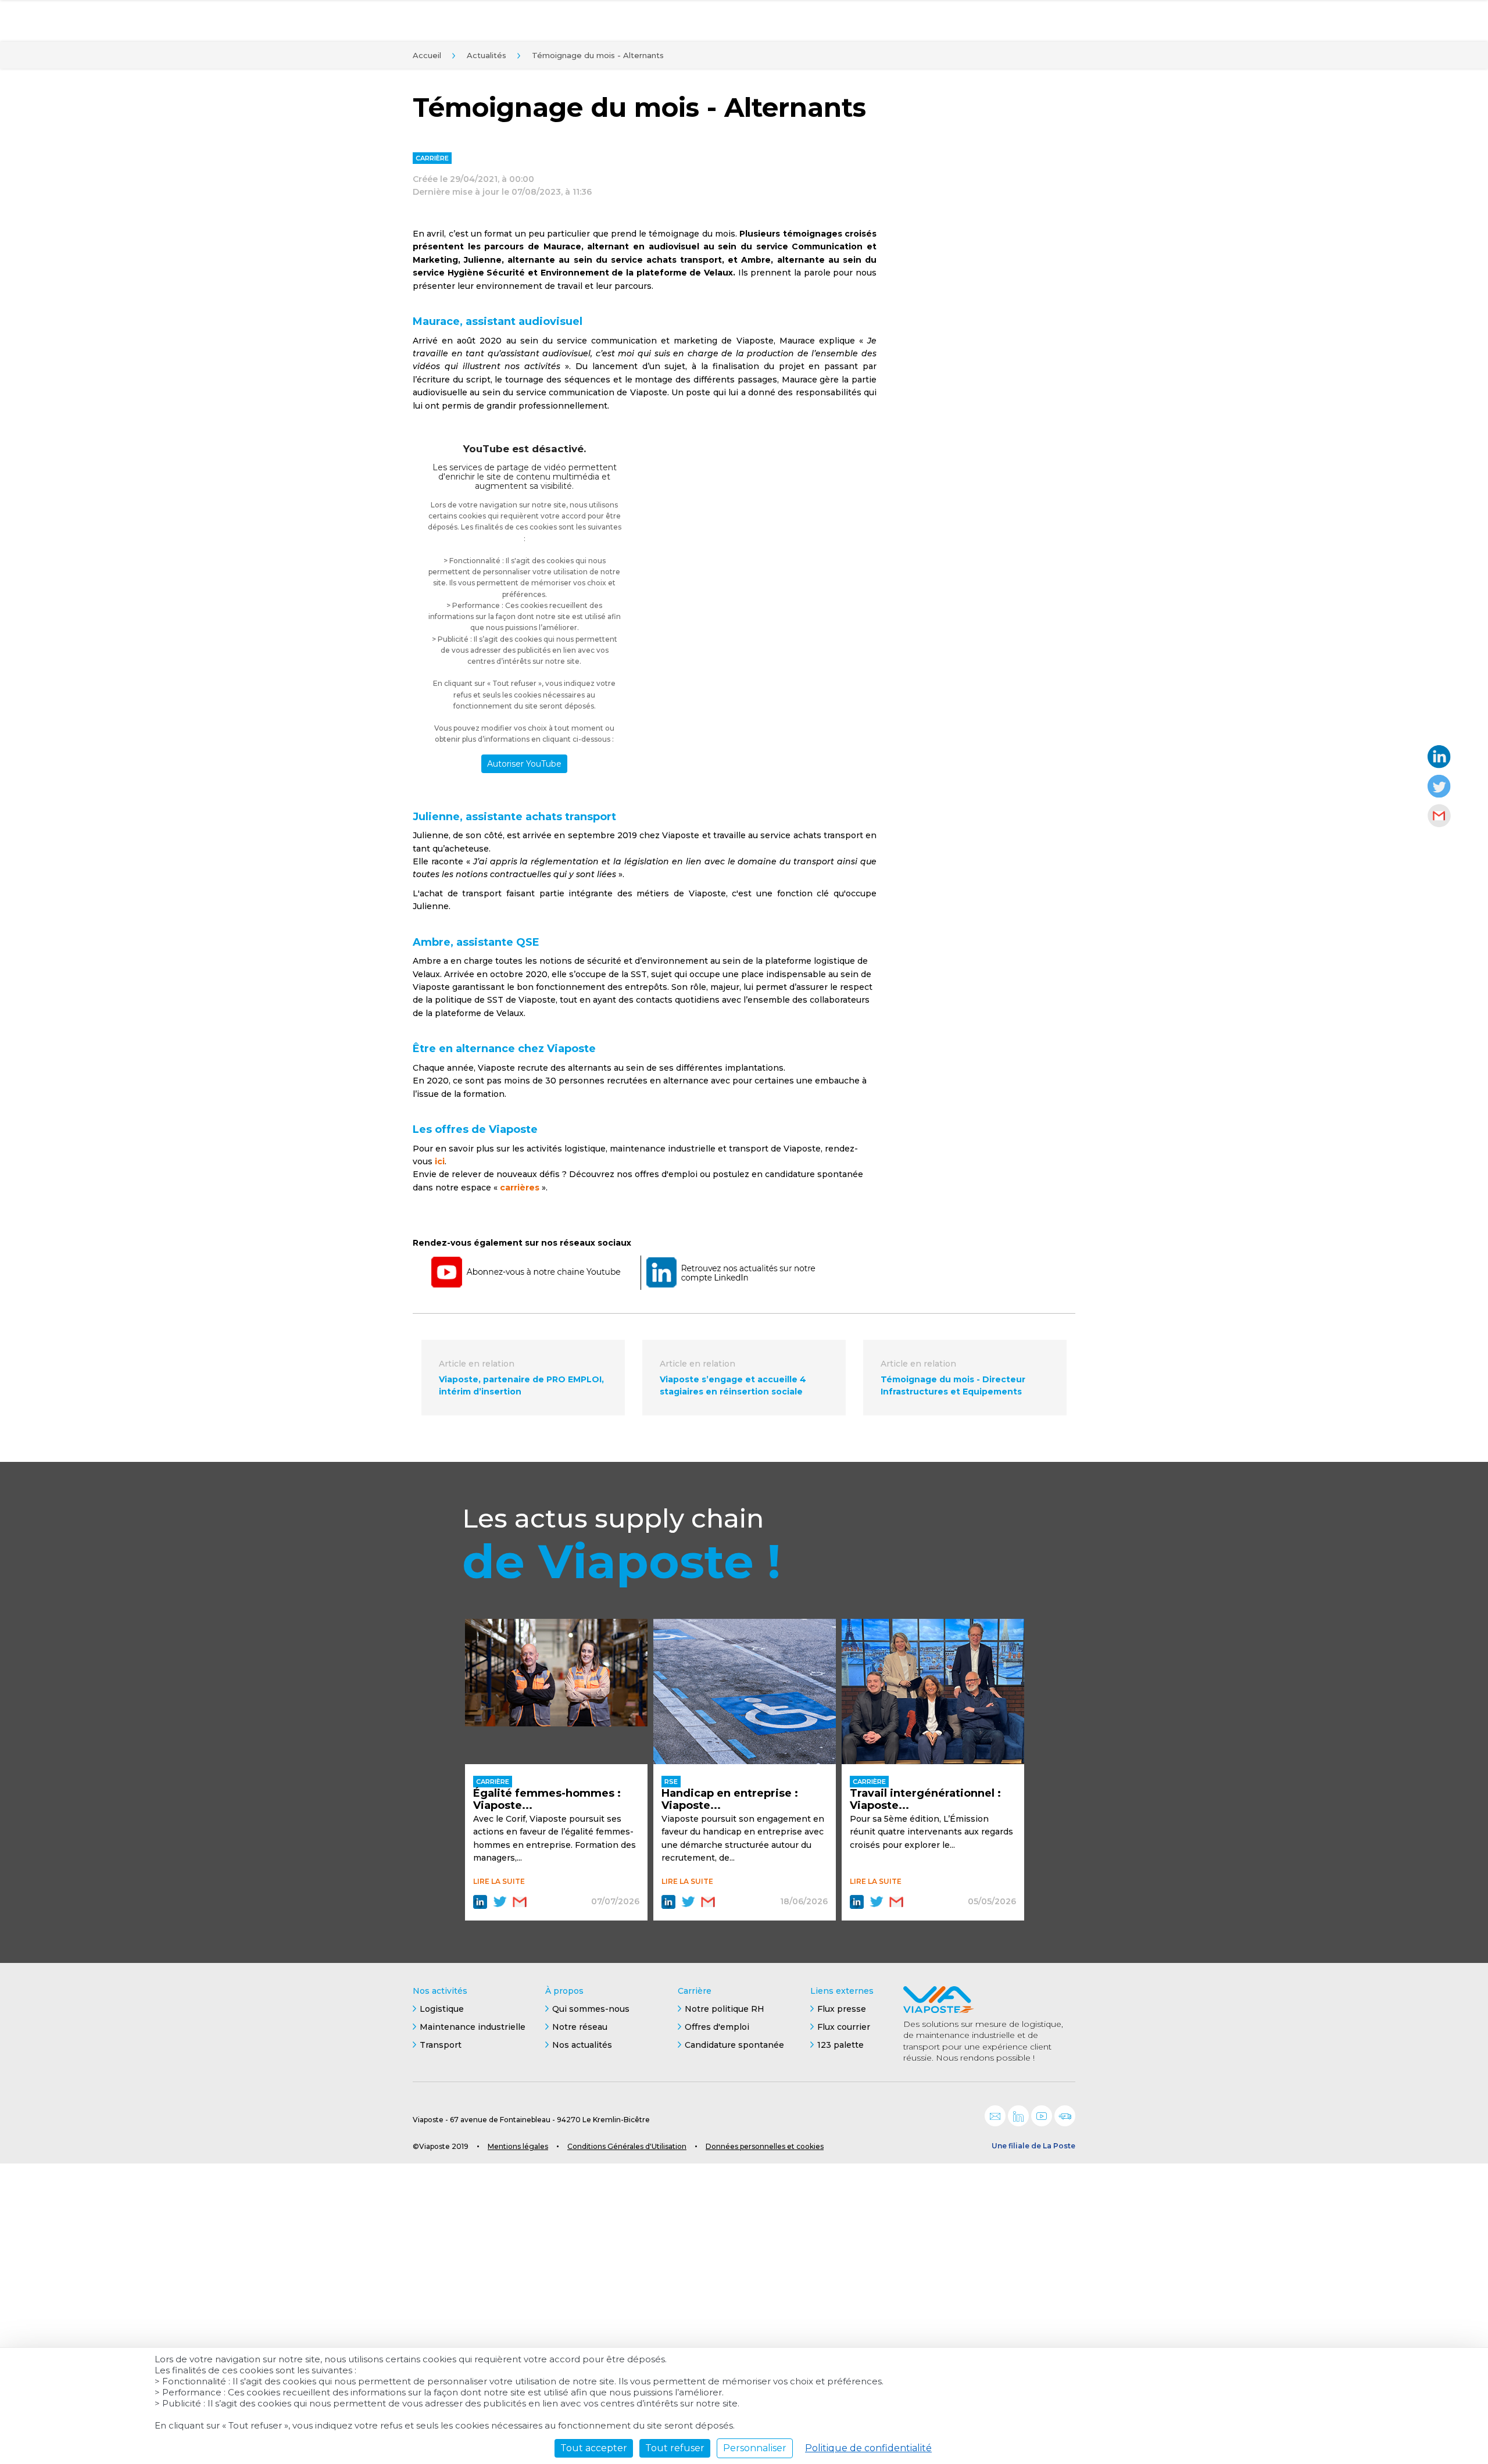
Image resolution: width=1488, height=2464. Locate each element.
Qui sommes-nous (591, 2009)
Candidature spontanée (734, 2045)
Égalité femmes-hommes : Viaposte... (547, 1800)
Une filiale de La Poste (1033, 2146)
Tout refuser (675, 2448)
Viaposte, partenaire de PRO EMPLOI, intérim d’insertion (521, 1385)
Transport (441, 2045)
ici (440, 1161)
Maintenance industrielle (473, 2027)
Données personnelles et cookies (765, 2146)
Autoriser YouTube (524, 764)
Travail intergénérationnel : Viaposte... (925, 1800)
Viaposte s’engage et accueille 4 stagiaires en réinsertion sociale (733, 1385)
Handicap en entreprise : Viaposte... (730, 1800)
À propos (564, 1991)
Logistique (442, 2009)
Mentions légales (518, 2146)
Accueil (427, 55)
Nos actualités (582, 2045)
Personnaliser (755, 2448)
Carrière (695, 1991)
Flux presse (842, 2009)
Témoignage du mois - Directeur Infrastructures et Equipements (953, 1385)
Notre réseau (580, 2027)
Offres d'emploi (717, 2027)
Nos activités (440, 1991)
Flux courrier (844, 2027)
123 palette (840, 2045)
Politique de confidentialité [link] (868, 2448)
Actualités (487, 55)
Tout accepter (594, 2448)
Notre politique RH (725, 2009)
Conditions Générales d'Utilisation (627, 2146)
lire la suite (499, 1881)
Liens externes (842, 1991)
